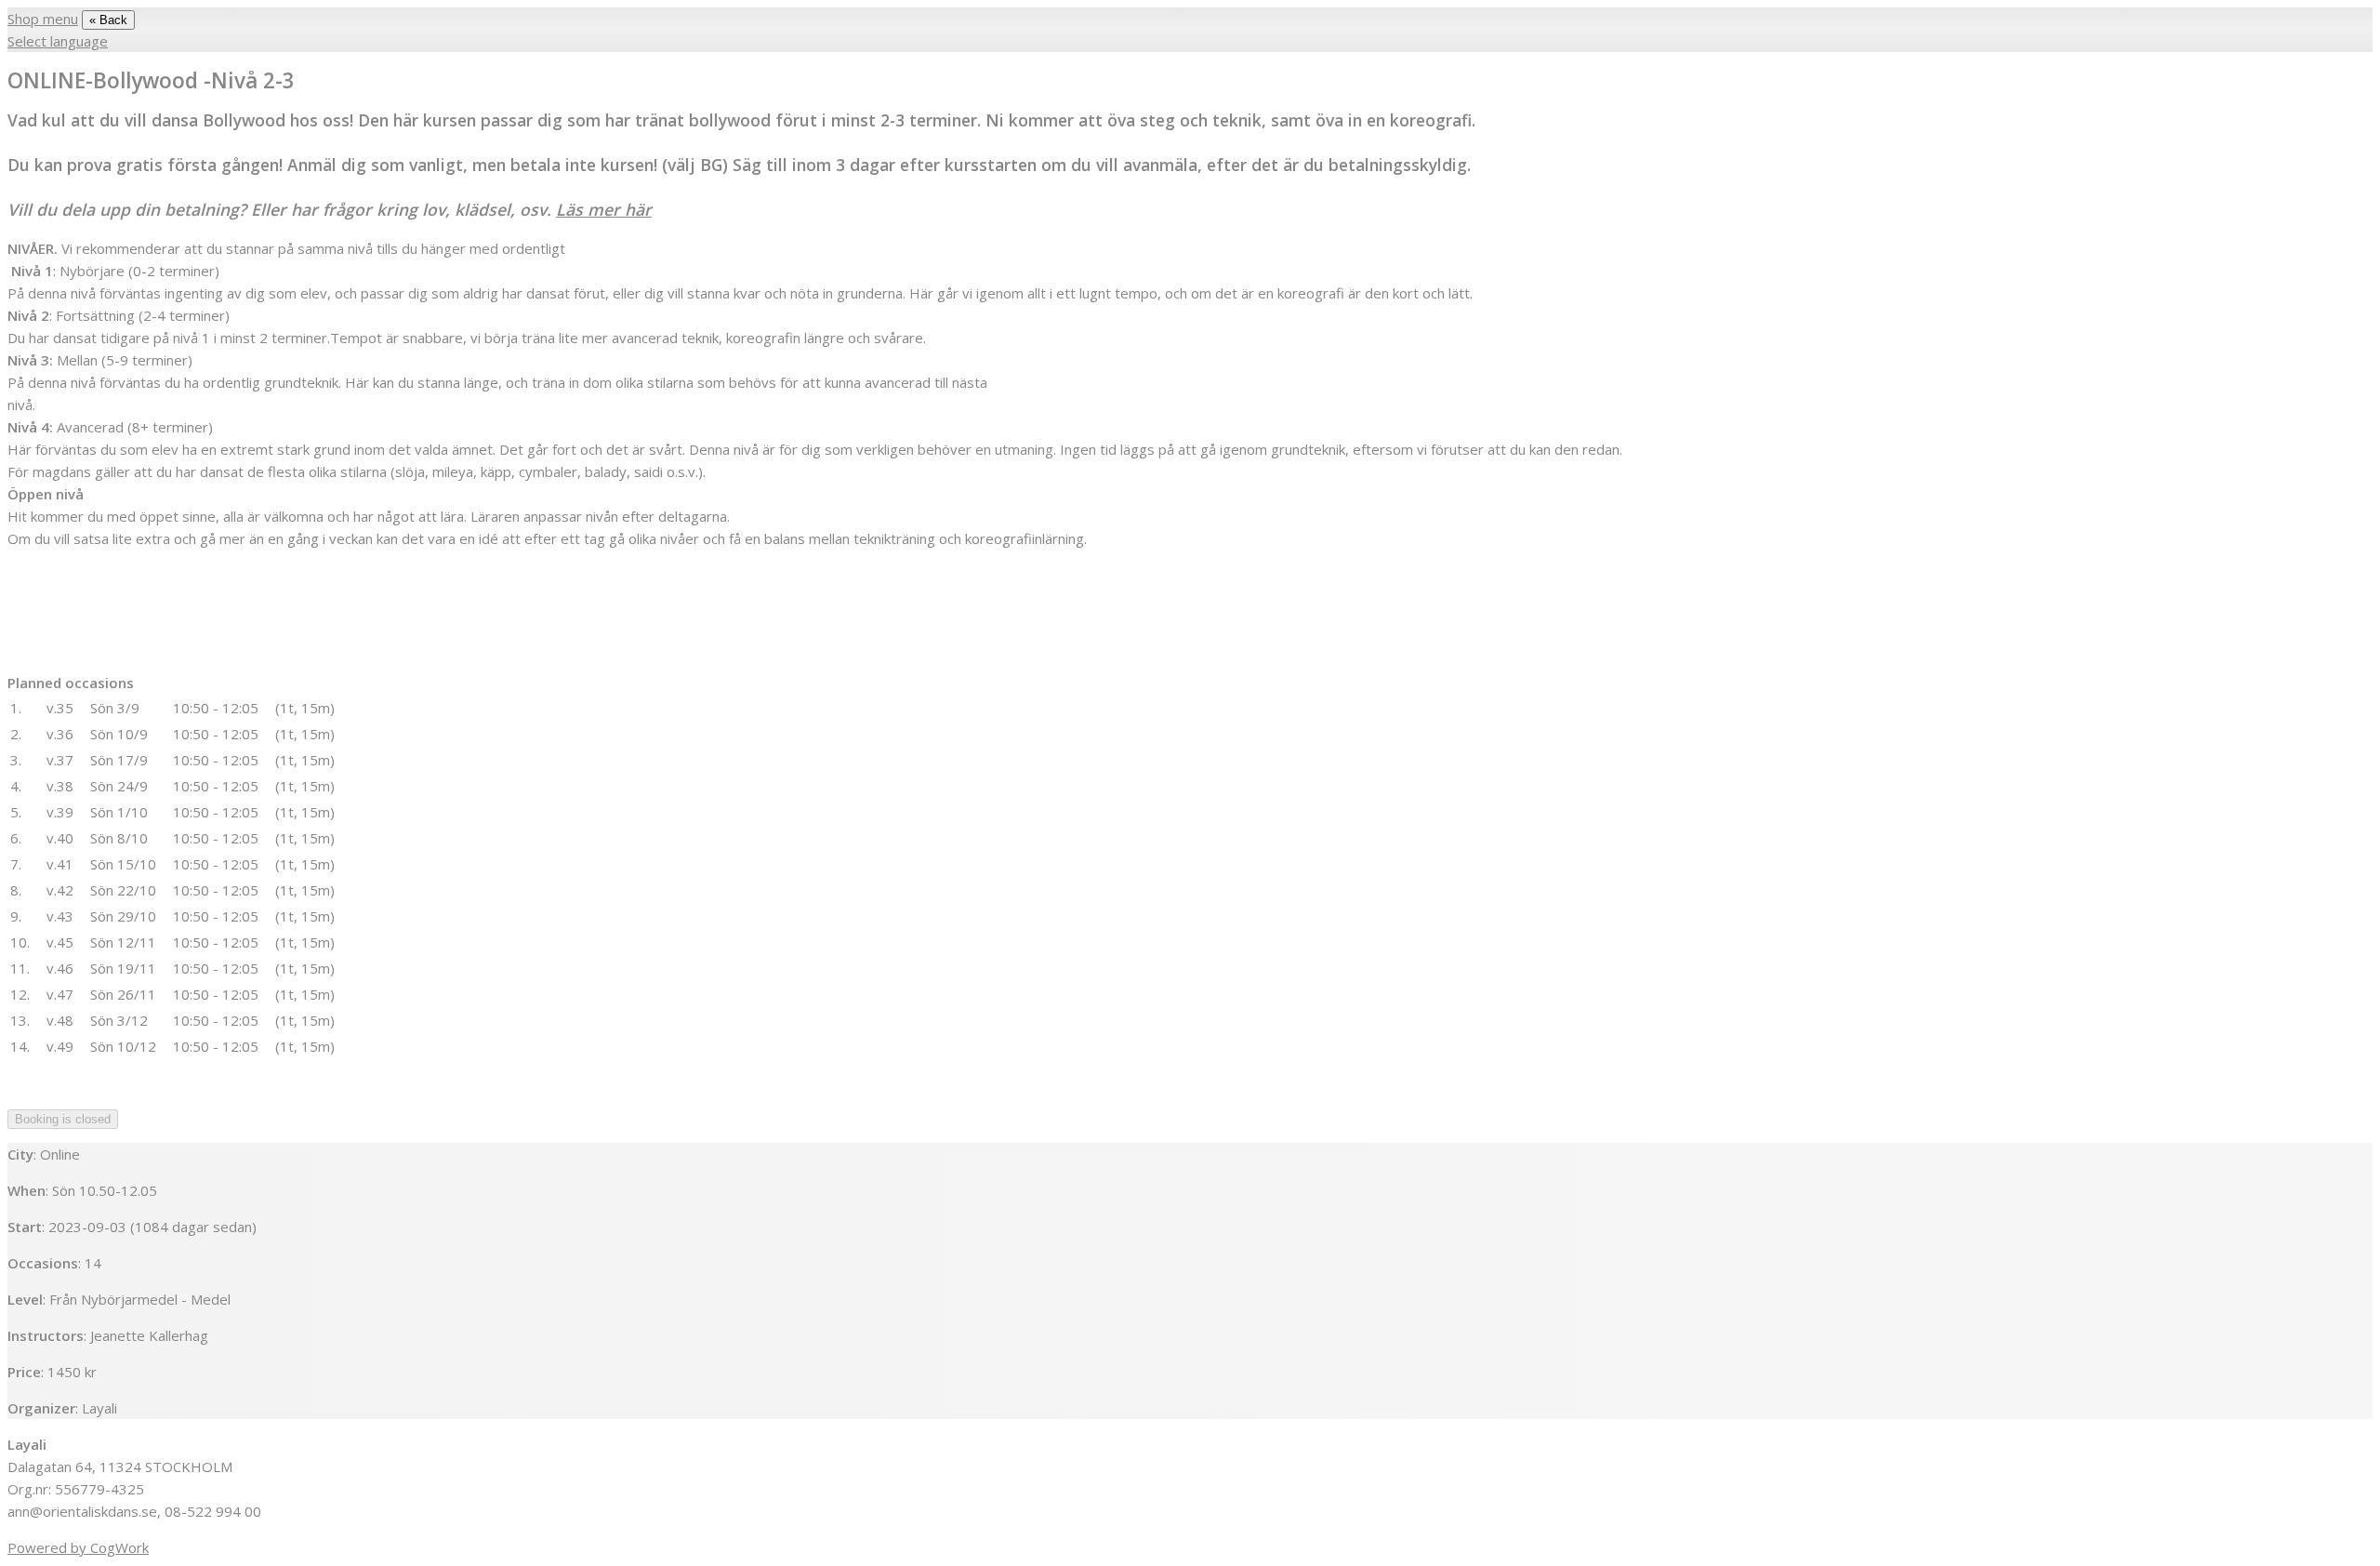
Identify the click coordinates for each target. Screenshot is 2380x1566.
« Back (108, 20)
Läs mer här (604, 209)
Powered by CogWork (78, 1547)
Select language (58, 41)
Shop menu (43, 19)
